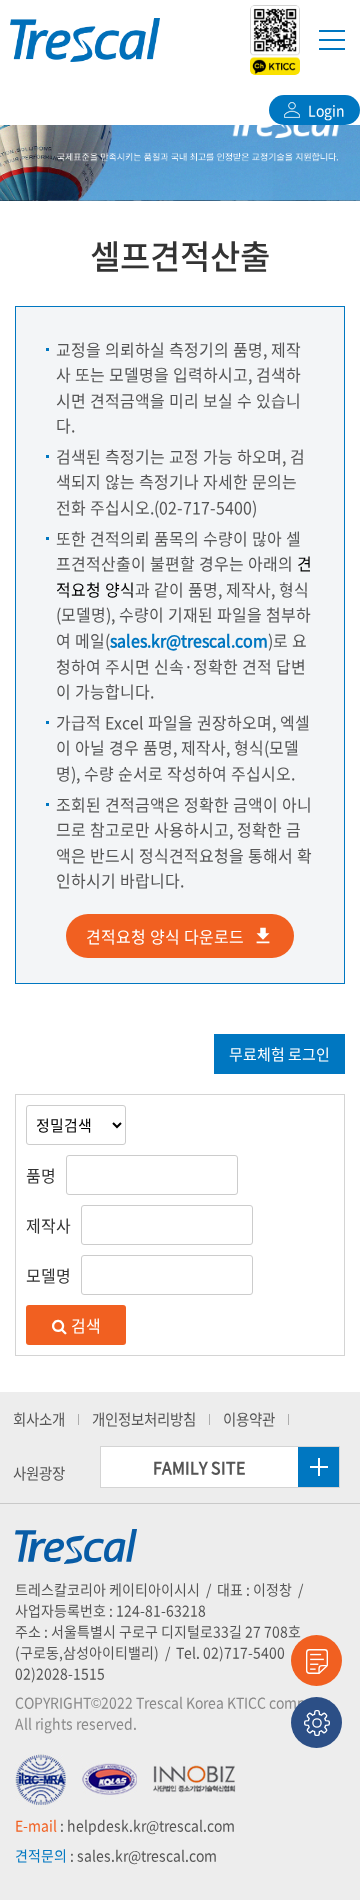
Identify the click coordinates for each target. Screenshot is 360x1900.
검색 (84, 1325)
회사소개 (39, 1419)
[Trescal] (85, 40)
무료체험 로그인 (279, 1054)
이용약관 (249, 1419)
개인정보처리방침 (144, 1419)
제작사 (48, 1225)
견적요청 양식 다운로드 (165, 936)
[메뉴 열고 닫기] (332, 39)
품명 (41, 1175)
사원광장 (39, 1473)
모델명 (48, 1275)
